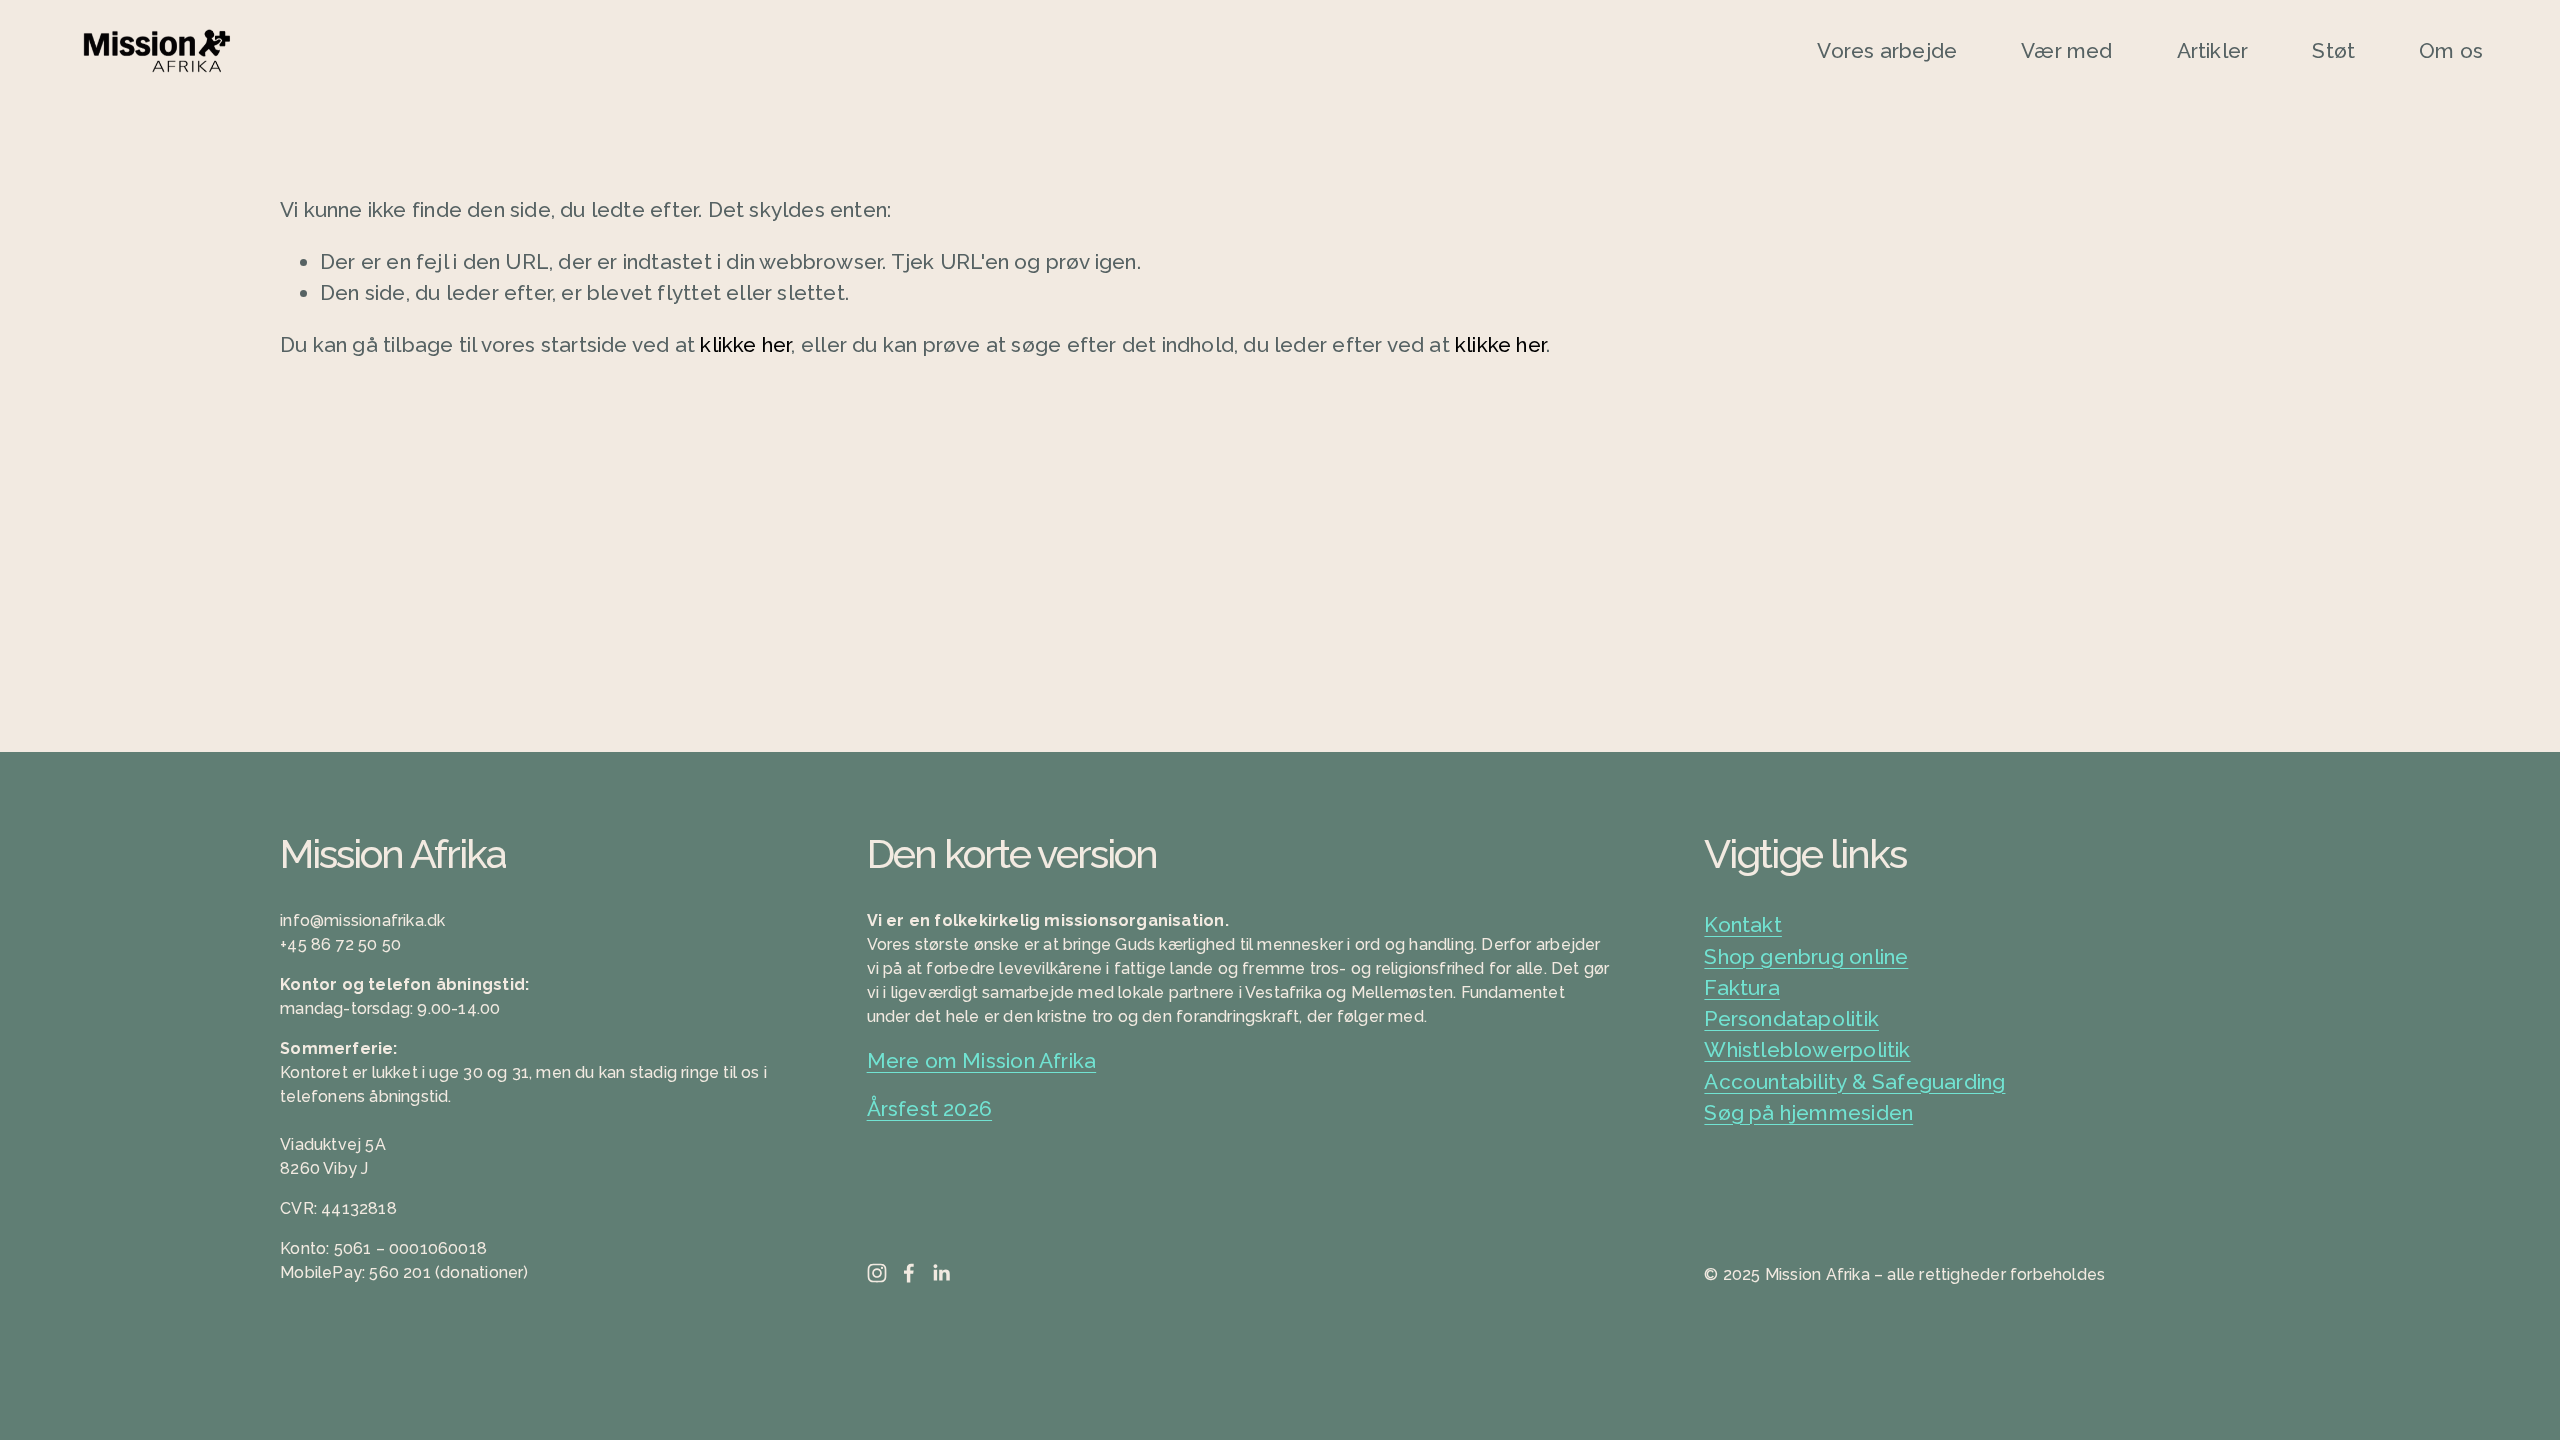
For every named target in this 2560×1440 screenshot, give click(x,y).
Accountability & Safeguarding (1854, 1081)
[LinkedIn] (941, 1273)
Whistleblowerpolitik (1807, 1049)
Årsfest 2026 (930, 1108)
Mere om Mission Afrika (982, 1060)
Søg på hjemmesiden (1808, 1112)
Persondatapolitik (1791, 1018)
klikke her (745, 344)
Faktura (1741, 987)
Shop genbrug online (1806, 956)
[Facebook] (909, 1273)
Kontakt (1742, 924)
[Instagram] (877, 1273)
